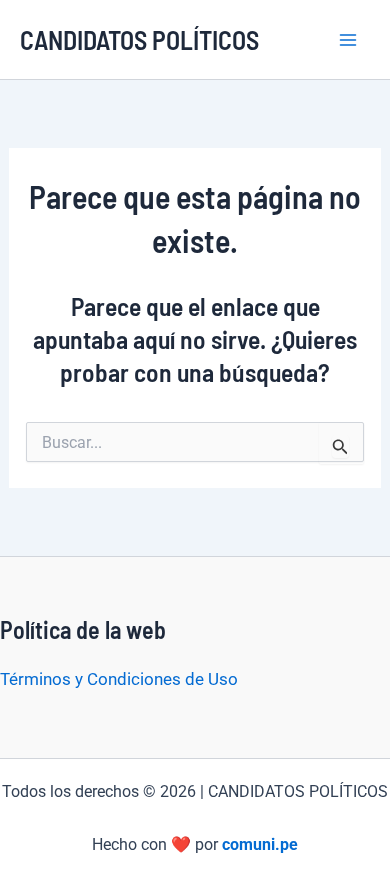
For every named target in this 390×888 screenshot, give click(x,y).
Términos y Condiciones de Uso (119, 679)
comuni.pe (260, 844)
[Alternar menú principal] (348, 40)
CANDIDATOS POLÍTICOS (139, 39)
